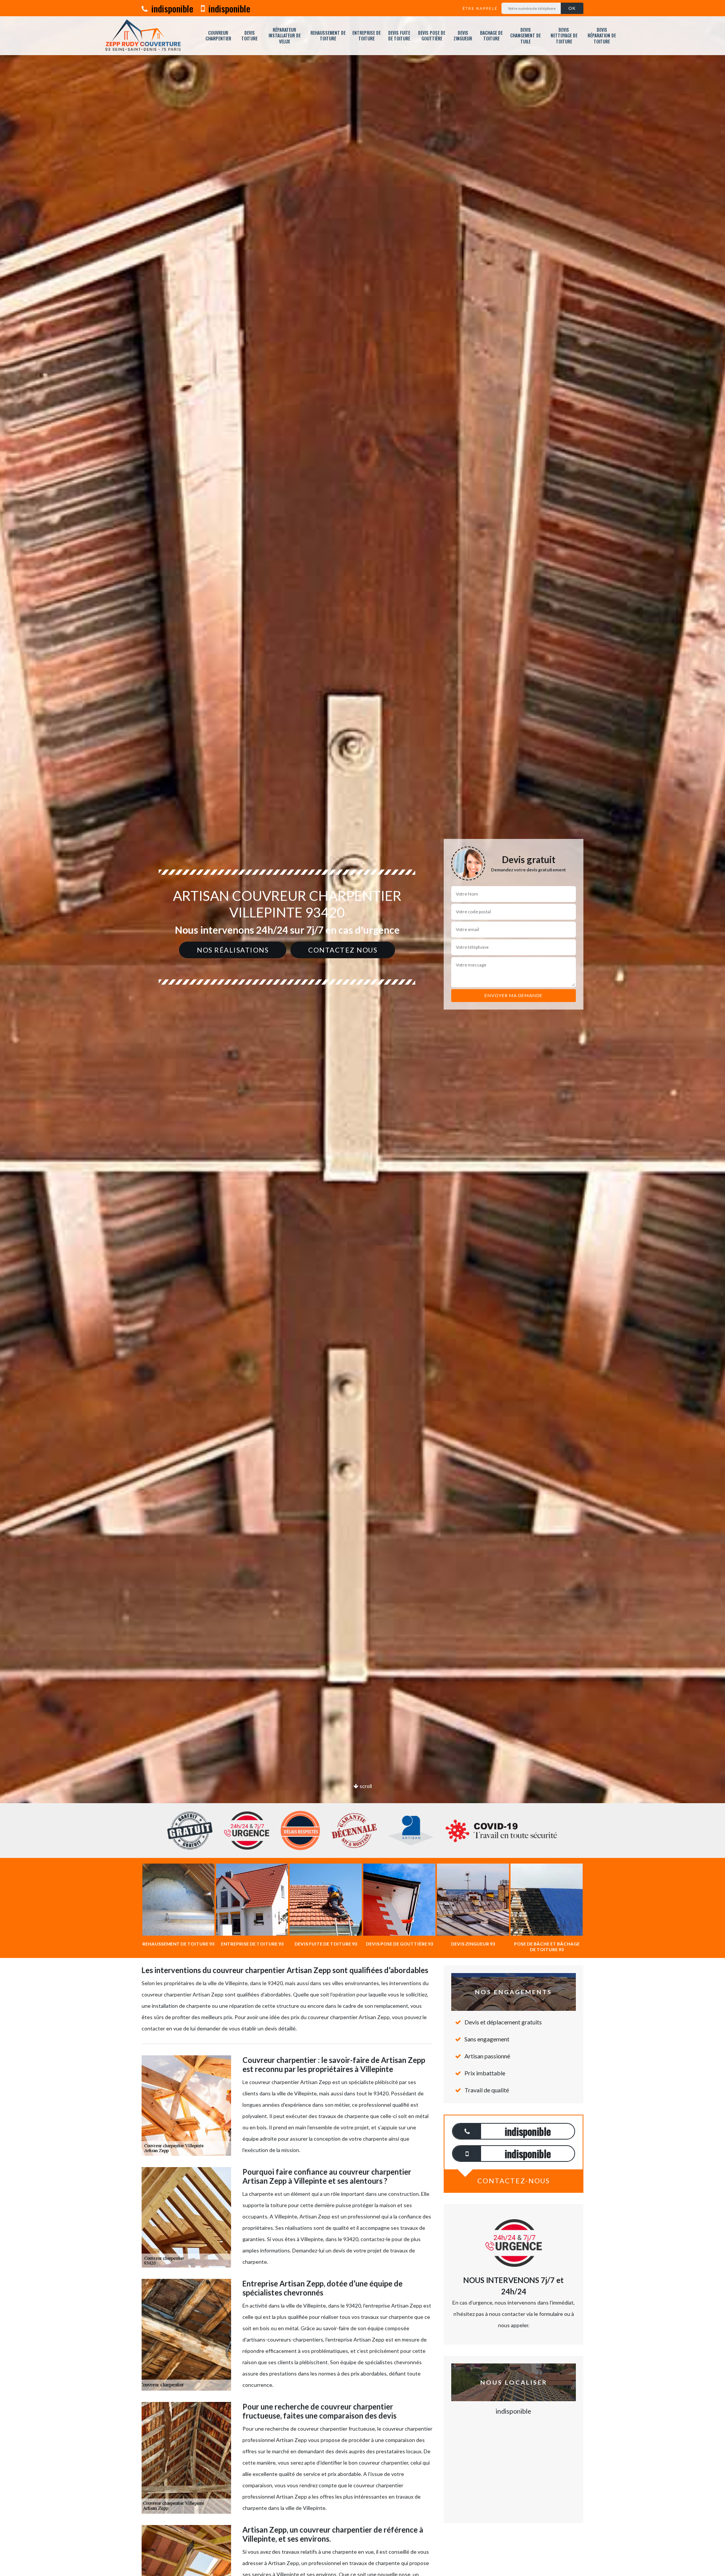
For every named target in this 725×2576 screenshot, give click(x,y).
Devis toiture (249, 36)
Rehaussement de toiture (328, 36)
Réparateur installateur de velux (285, 36)
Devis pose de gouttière (432, 36)
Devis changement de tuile (525, 36)
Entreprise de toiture (366, 36)
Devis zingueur (463, 36)
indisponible (171, 8)
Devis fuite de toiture (399, 36)
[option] (362, 1030)
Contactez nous (343, 950)
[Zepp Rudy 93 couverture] (143, 36)
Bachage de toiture (491, 36)
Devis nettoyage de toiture (564, 36)
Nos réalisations (233, 950)
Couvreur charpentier (218, 36)
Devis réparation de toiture (602, 36)
